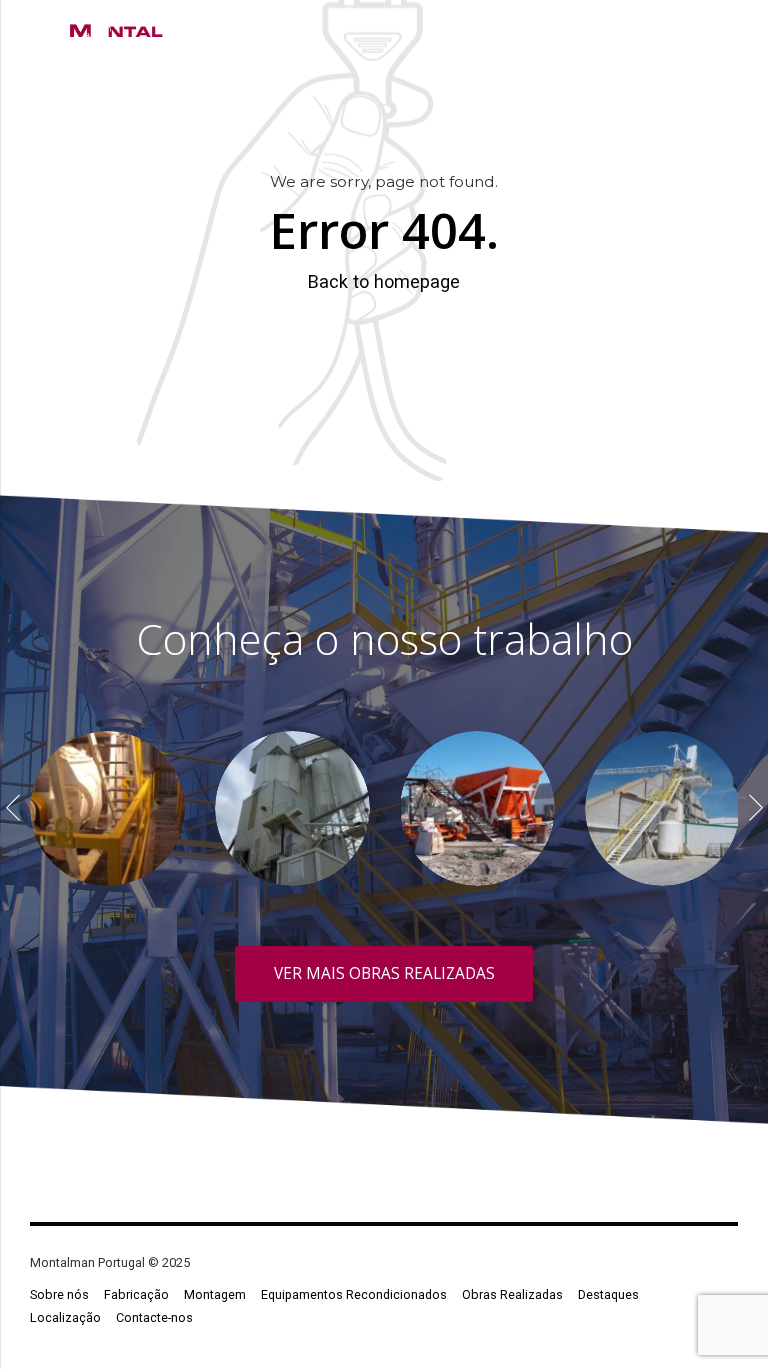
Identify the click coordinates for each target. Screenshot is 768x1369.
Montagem (215, 1294)
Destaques (608, 1294)
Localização (65, 1317)
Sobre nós (59, 1294)
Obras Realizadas (512, 1294)
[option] (107, 808)
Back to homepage (384, 281)
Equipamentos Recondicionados (354, 1294)
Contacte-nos (154, 1317)
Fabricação (136, 1294)
